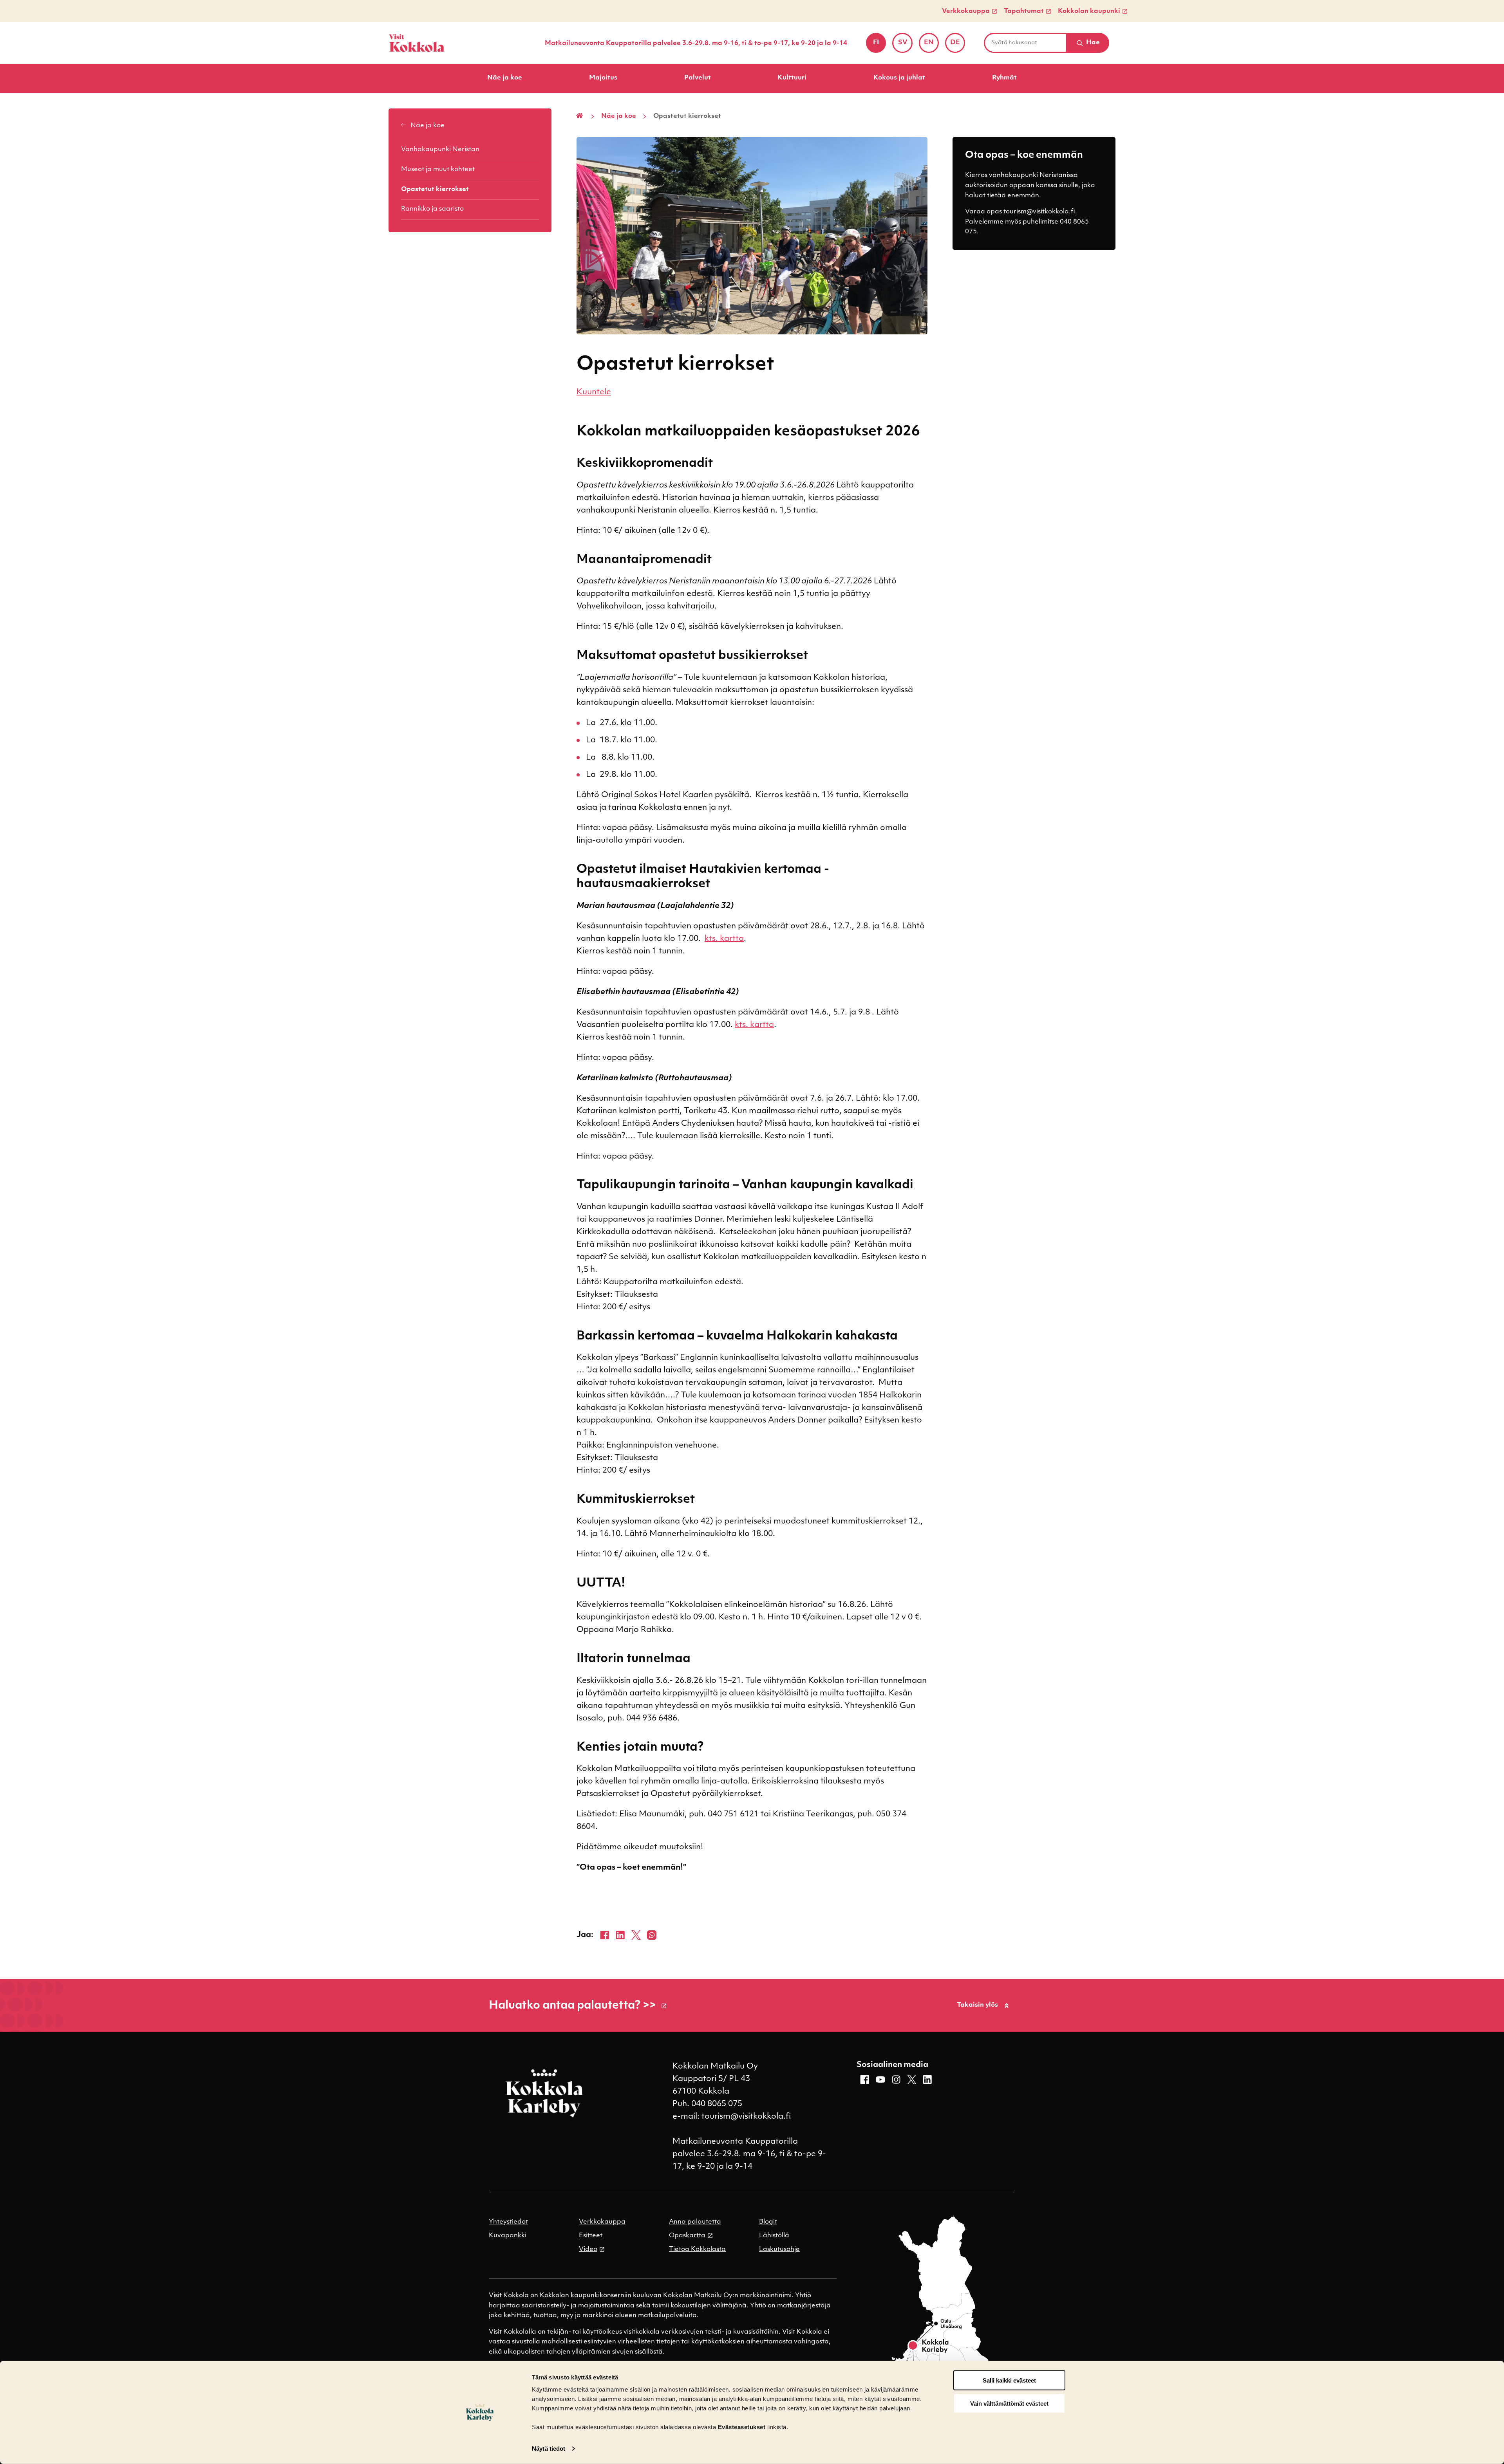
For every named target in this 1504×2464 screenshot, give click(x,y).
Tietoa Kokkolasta (697, 2249)
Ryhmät (1004, 78)
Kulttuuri (792, 78)
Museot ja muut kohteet (438, 170)
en (931, 45)
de (958, 45)
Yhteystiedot (508, 2222)
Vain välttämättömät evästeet (1009, 2404)
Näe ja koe (505, 78)
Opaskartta (687, 2236)
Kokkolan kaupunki (1089, 11)
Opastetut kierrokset (435, 190)
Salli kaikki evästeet (1009, 2380)
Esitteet (591, 2236)
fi (879, 45)
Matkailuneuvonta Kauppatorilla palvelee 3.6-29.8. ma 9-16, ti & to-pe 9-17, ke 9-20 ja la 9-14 (696, 43)
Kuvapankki (508, 2236)
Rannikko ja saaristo (432, 209)
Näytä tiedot (549, 2449)
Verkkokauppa (966, 11)
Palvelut (698, 78)
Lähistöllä (774, 2236)
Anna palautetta (695, 2222)
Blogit (768, 2222)
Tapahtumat (1024, 11)
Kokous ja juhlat (899, 78)
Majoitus (603, 78)
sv (905, 45)
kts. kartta (724, 939)
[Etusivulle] (417, 43)
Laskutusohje (779, 2249)
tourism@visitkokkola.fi (1039, 212)
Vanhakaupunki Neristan (440, 150)
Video (588, 2249)
